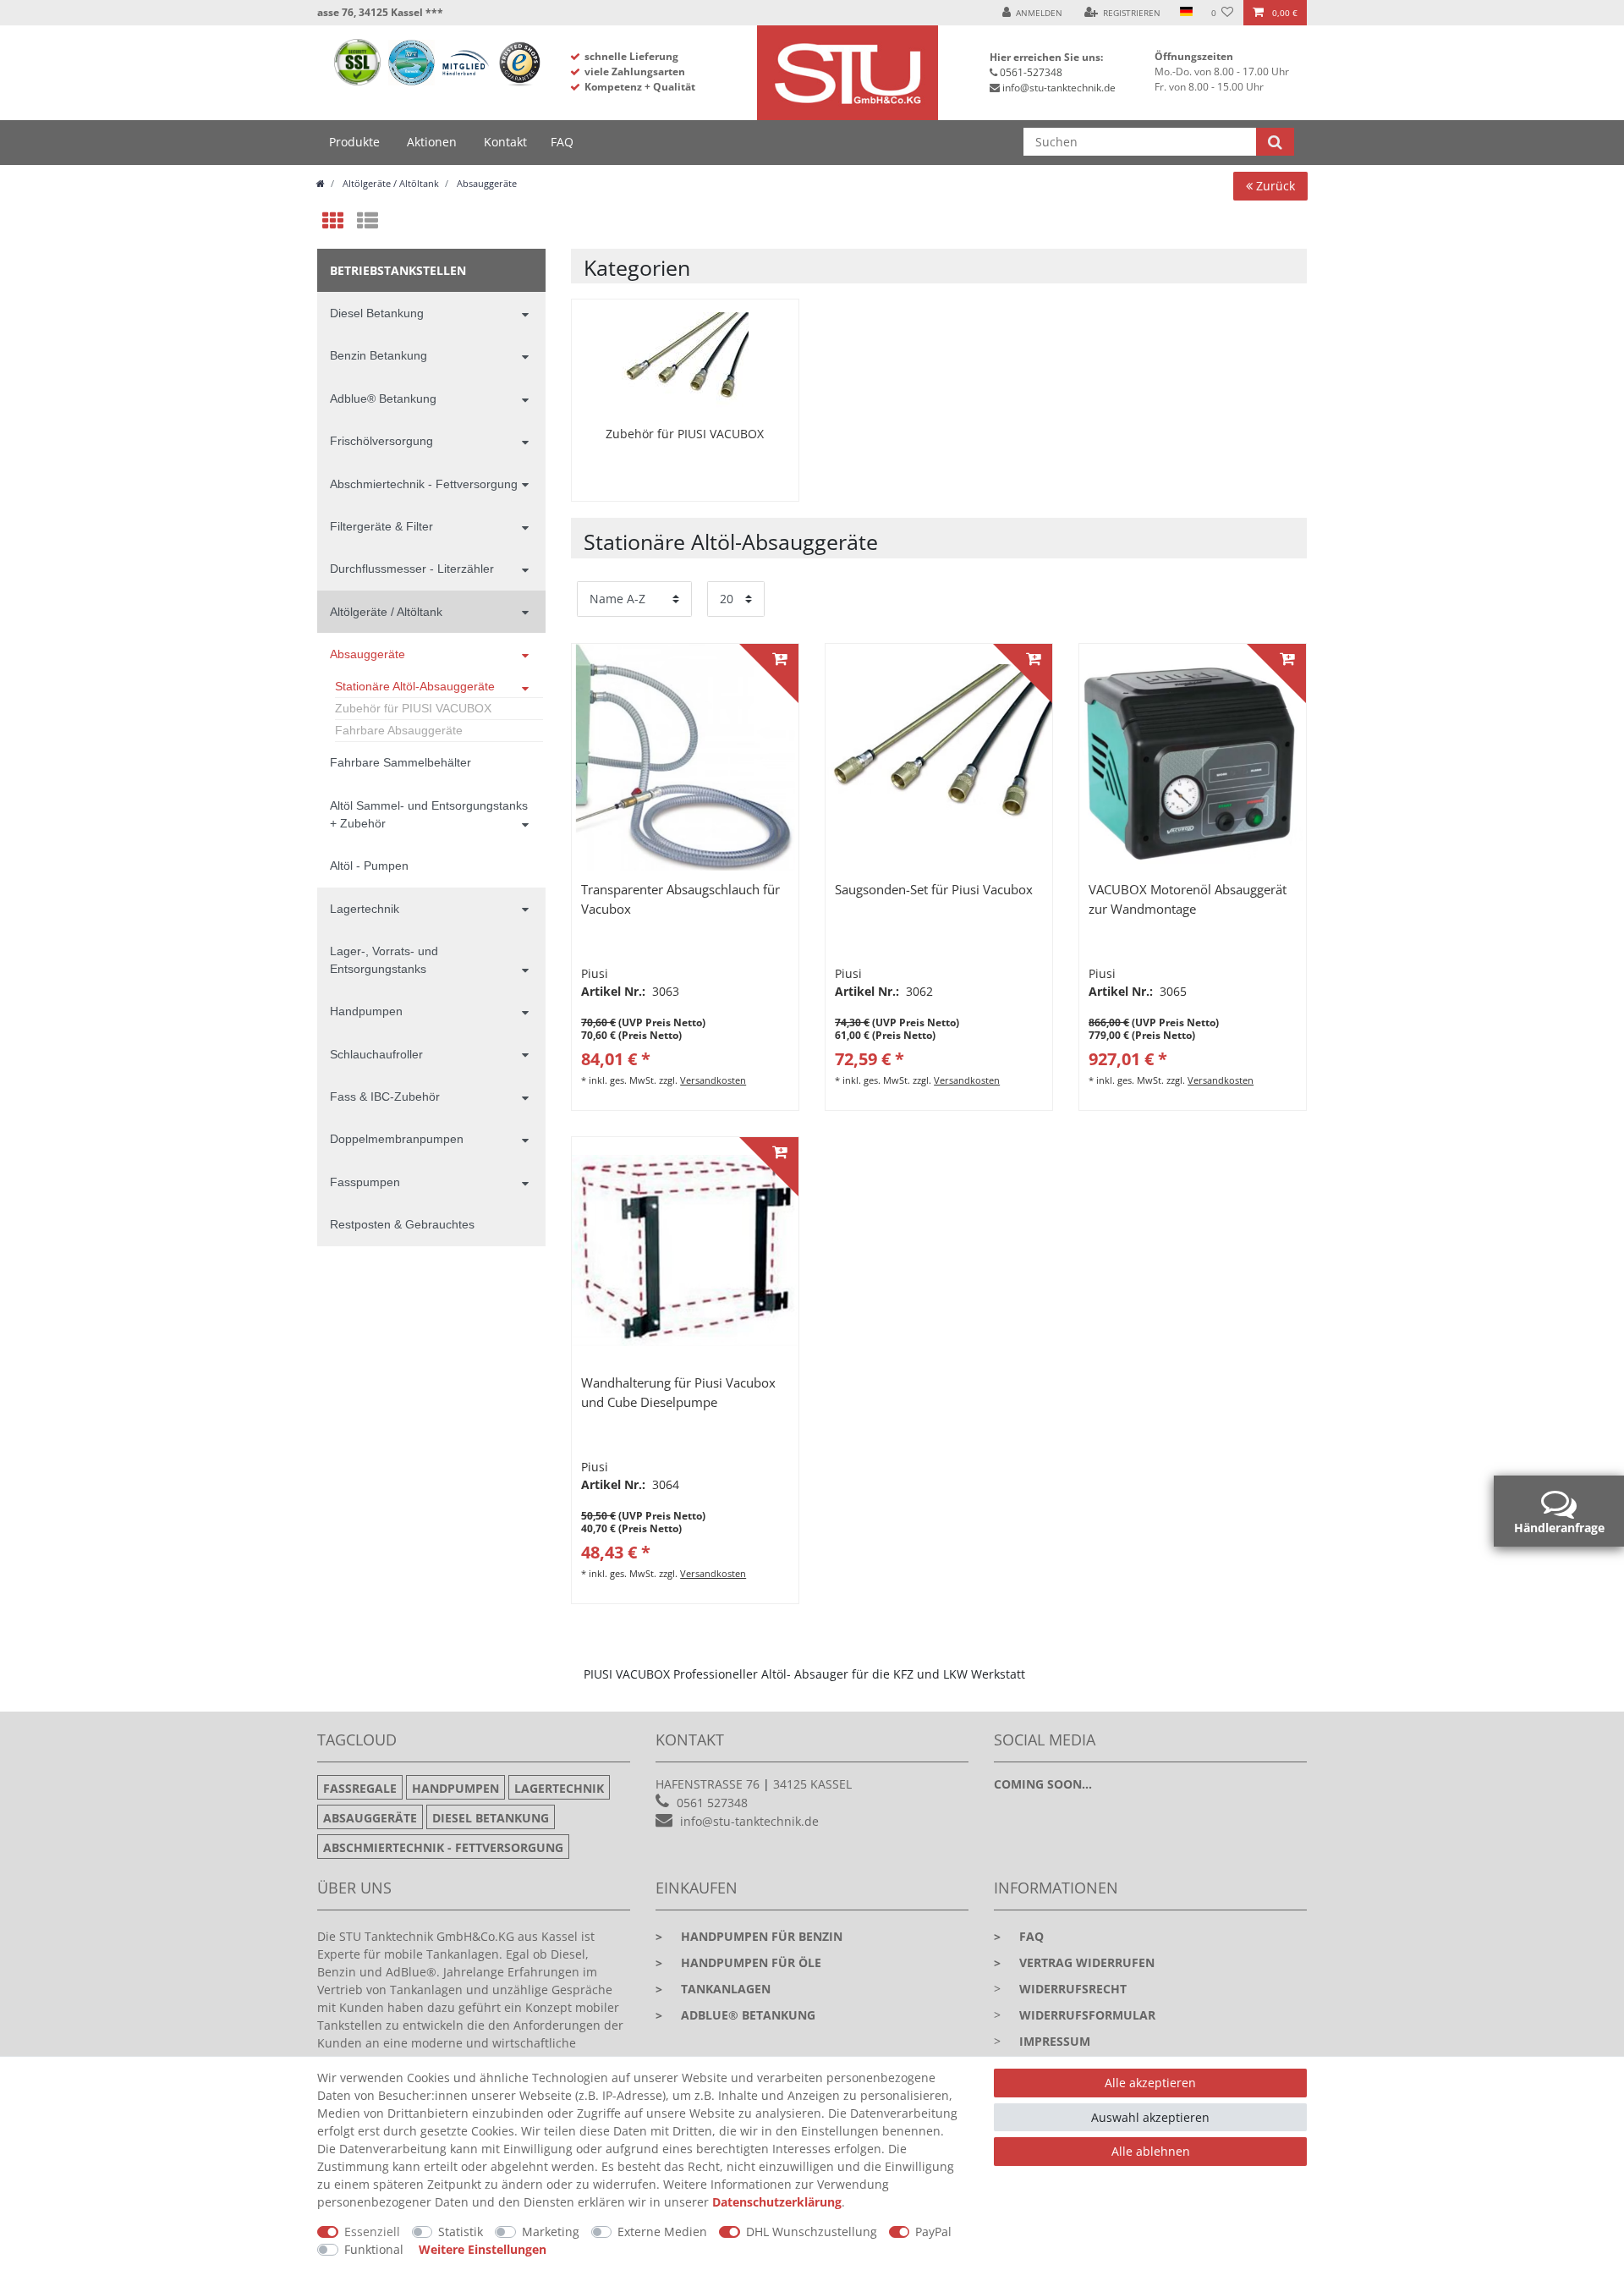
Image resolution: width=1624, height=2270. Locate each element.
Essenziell (372, 2232)
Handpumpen (366, 1011)
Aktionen (432, 142)
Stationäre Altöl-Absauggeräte (415, 686)
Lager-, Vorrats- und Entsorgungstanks (384, 960)
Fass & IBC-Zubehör (385, 1097)
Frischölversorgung (381, 441)
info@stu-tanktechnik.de (1059, 88)
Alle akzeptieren (1150, 2083)
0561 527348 (712, 1803)
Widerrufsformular (1087, 2015)
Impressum (1055, 2041)
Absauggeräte (486, 183)
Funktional (374, 2249)
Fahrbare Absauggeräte (399, 730)
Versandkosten (713, 1080)
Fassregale (360, 1788)
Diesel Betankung (377, 313)
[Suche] (1275, 142)
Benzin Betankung (379, 355)
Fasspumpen (365, 1182)
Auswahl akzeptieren (1150, 2117)
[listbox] (685, 757)
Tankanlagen (713, 1989)
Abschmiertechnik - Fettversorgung (424, 484)
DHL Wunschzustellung (812, 2232)
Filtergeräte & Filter (381, 526)
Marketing (551, 2232)
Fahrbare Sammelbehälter (401, 762)
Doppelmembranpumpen (397, 1139)
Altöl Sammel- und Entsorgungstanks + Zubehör (429, 814)
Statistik (461, 2232)
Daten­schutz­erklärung (777, 2202)
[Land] (1185, 13)
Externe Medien (662, 2232)
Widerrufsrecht (1073, 1989)
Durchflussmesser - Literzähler (412, 569)
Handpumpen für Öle (738, 1962)
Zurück (1274, 186)
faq (1019, 1936)
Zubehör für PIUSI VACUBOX (413, 708)
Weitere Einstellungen (483, 2249)
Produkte (354, 142)
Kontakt (505, 142)
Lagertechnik (365, 909)
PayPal (933, 2232)
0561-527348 (1031, 72)
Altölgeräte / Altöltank (390, 183)
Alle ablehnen (1151, 2151)
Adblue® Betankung (383, 398)
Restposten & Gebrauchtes (402, 1224)
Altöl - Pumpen (369, 866)
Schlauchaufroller (376, 1054)
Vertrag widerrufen (1074, 1962)
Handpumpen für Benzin (749, 1936)
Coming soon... (1043, 1784)
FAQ (562, 142)
